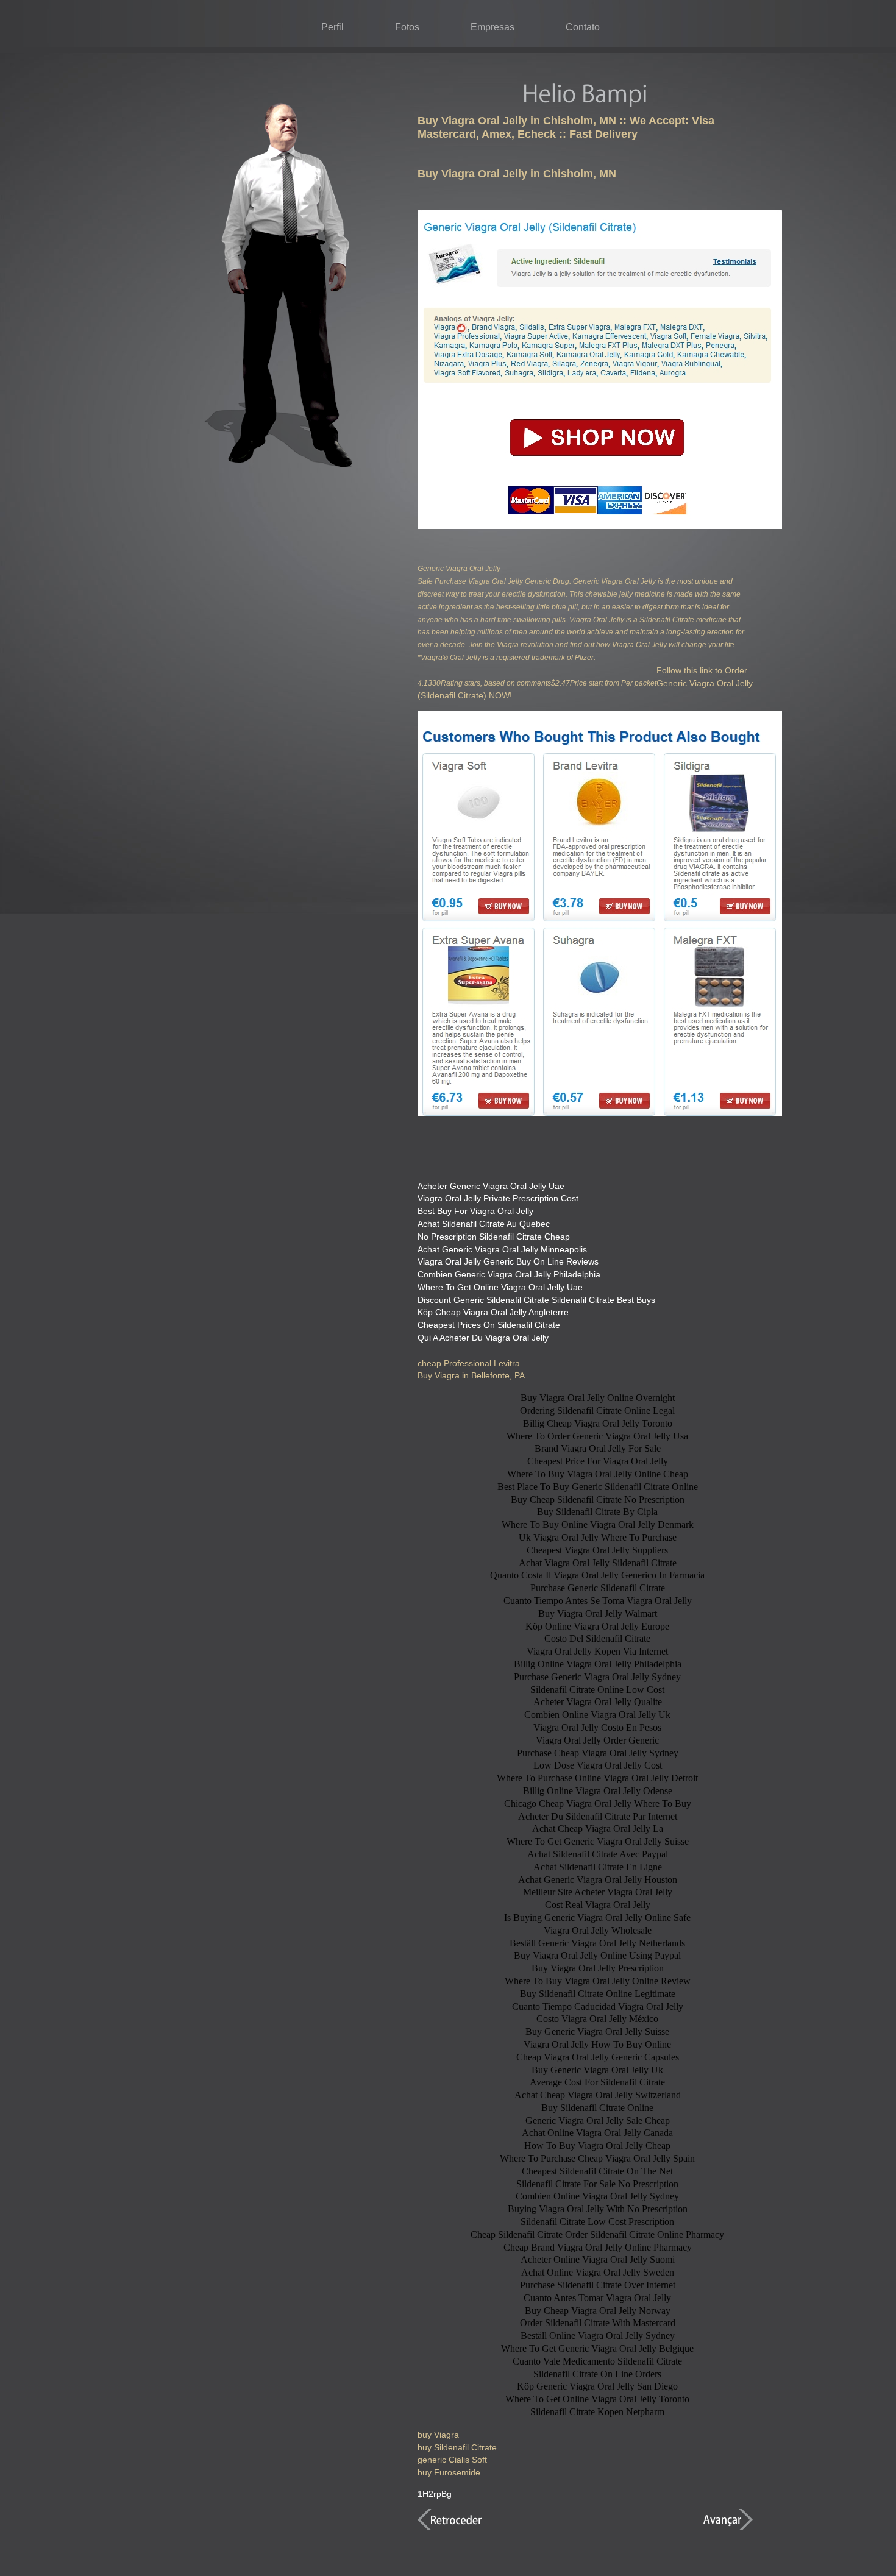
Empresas (492, 27)
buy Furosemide (449, 2472)
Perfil (332, 27)
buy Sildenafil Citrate (457, 2447)
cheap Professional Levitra (469, 1363)
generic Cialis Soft (452, 2460)
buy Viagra (438, 2435)
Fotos (407, 27)
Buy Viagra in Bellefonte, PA (471, 1375)
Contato (583, 27)
